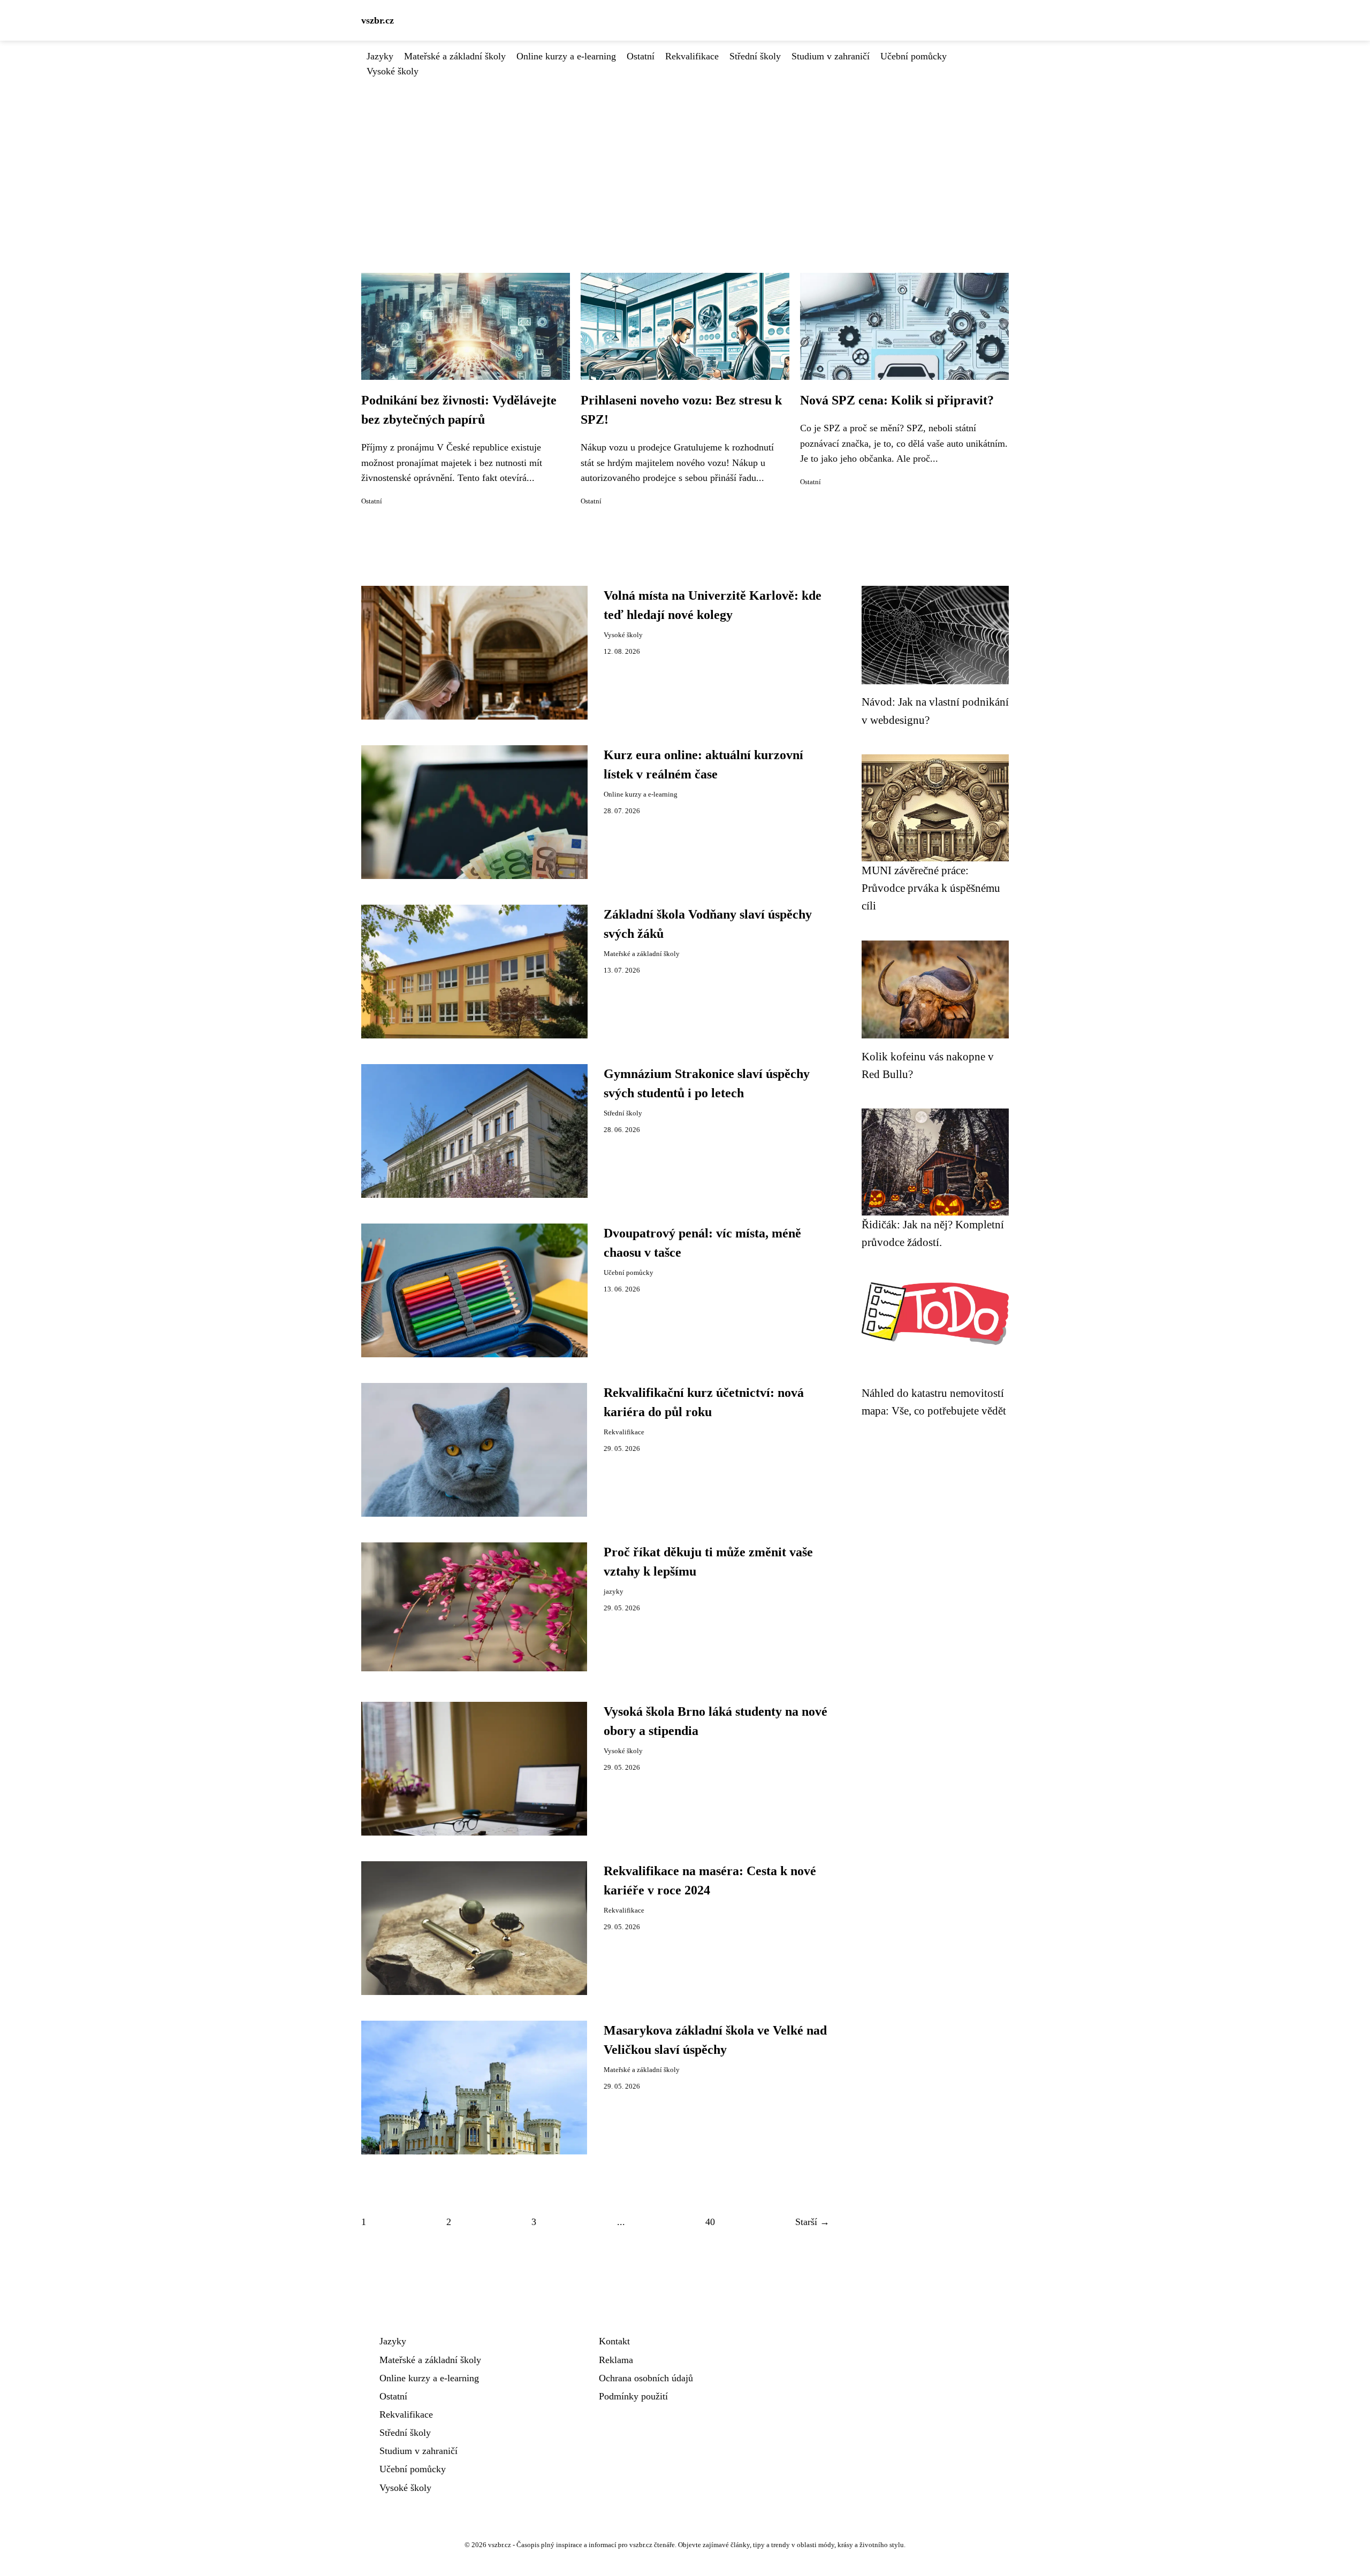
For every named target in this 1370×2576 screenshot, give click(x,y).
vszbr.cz (378, 20)
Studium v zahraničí (831, 56)
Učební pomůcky (914, 56)
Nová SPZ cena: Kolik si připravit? (897, 400)
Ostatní (641, 56)
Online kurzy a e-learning (566, 56)
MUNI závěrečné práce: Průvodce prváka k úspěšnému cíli (931, 888)
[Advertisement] (685, 159)
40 (710, 2222)
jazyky (614, 1592)
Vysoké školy (393, 71)
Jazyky (380, 56)
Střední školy (755, 56)
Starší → (812, 2222)
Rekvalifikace (692, 56)
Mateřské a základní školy (455, 56)
